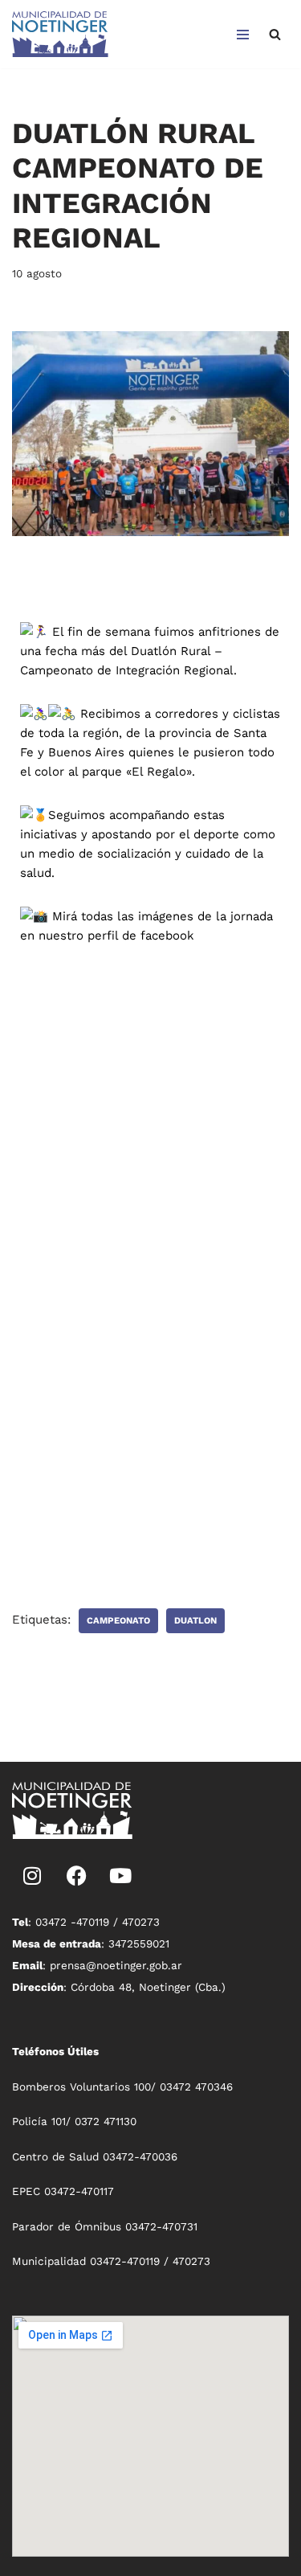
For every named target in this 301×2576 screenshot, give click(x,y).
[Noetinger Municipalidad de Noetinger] (60, 34)
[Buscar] (275, 34)
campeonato (118, 1621)
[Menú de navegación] (243, 35)
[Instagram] (32, 1875)
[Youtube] (120, 1875)
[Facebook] (76, 1875)
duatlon (195, 1621)
